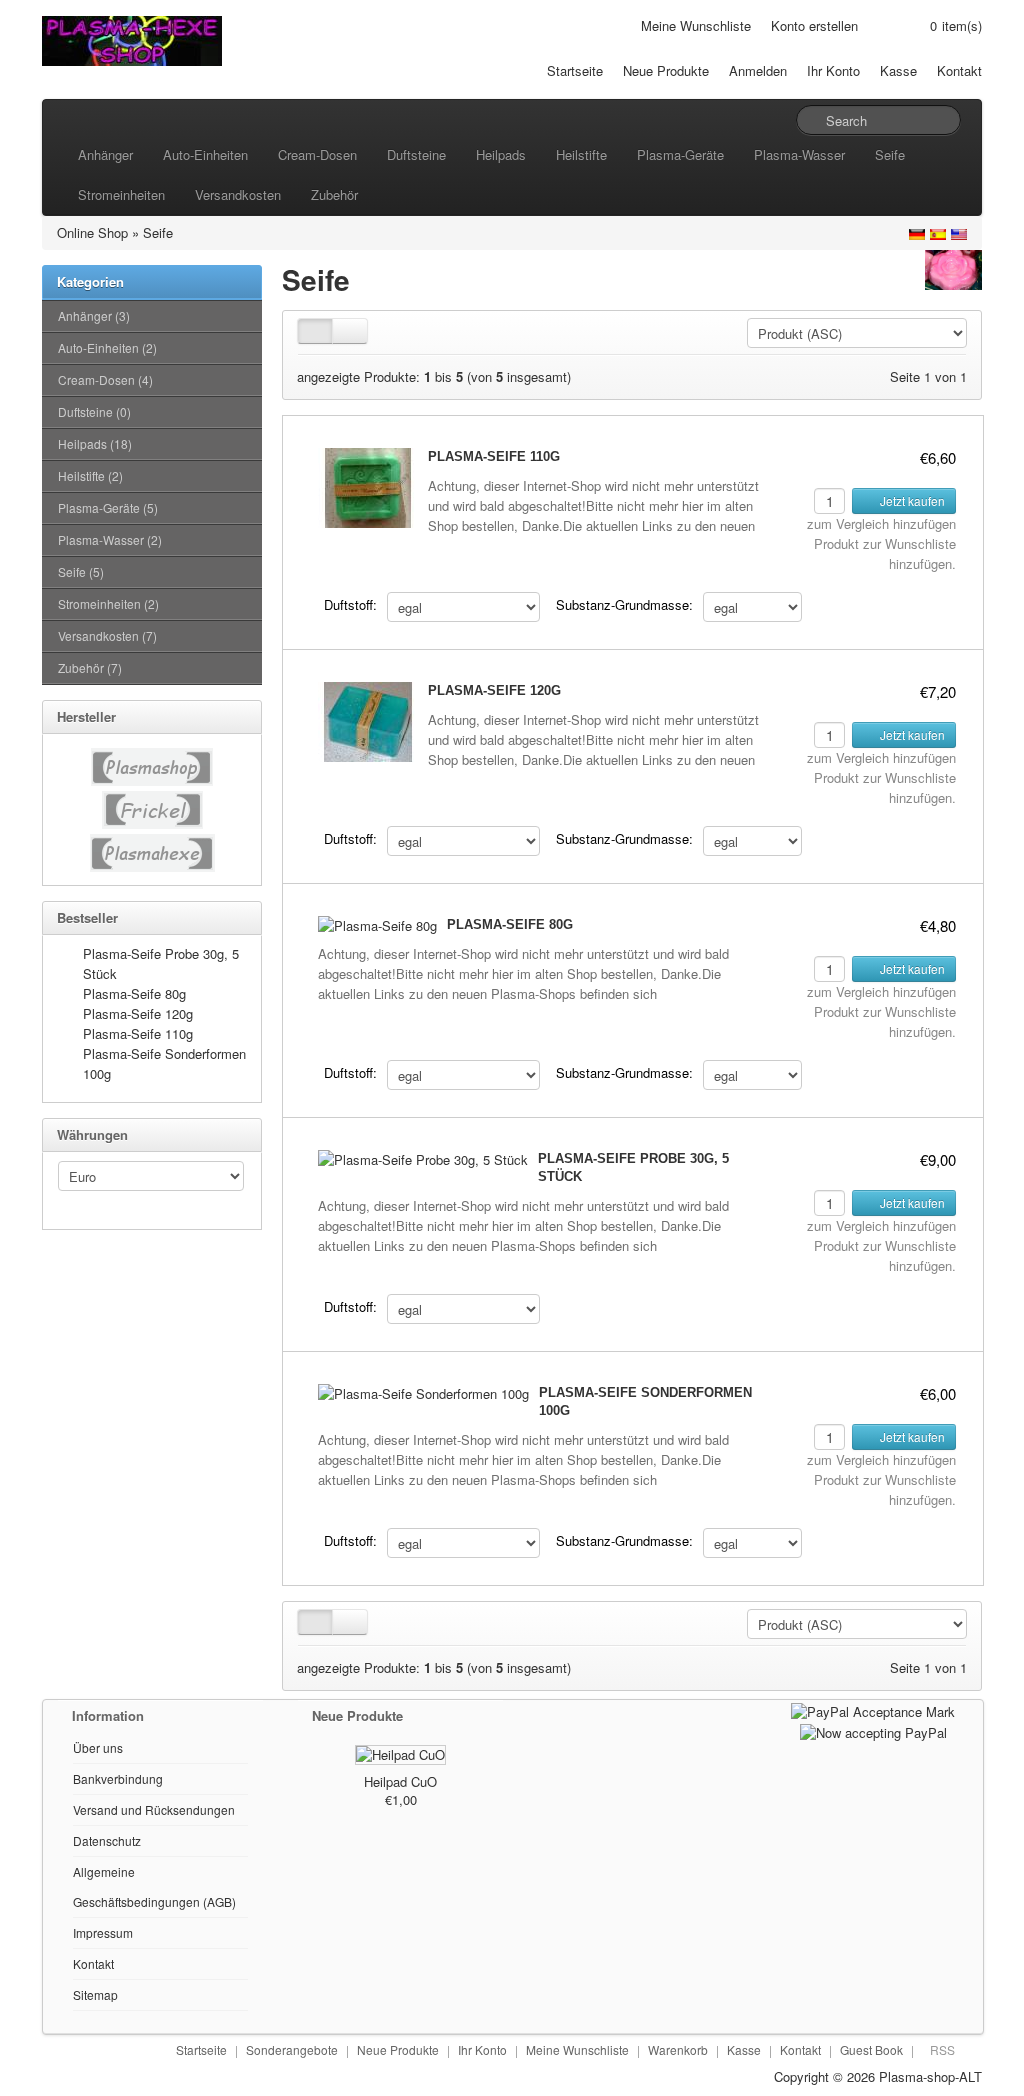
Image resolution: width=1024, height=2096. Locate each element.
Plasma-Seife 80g (134, 993)
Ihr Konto (833, 70)
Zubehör (334, 194)
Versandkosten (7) (107, 635)
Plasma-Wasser (799, 154)
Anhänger (105, 154)
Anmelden (758, 70)
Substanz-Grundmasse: (624, 604)
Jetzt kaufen (911, 500)
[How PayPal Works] (873, 1709)
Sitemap (95, 1994)
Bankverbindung (118, 1778)
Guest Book (871, 2049)
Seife (890, 154)
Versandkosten (238, 194)
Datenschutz (107, 1840)
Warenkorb (678, 2049)
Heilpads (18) (95, 443)
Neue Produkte (666, 70)
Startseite (575, 70)
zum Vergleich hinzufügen (881, 523)
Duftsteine (416, 154)
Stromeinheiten (121, 194)
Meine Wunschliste (696, 25)
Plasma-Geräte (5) (108, 507)
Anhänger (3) (94, 315)
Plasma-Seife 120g (138, 1013)
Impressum (103, 1932)
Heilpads (501, 154)
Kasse (898, 70)
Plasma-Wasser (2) (110, 539)
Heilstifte (581, 154)
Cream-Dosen (317, 154)
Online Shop (92, 232)
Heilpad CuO (400, 1781)
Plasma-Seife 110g (138, 1033)
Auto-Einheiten (205, 154)
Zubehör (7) (90, 667)
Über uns (98, 1747)
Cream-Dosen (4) (105, 379)
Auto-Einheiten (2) (107, 347)
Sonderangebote (292, 2049)
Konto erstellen (814, 25)
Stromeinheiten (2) (108, 603)
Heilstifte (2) (90, 475)
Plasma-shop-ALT (930, 2076)
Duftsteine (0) (94, 411)
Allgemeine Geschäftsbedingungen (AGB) (154, 1886)
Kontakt (959, 70)
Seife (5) (81, 571)
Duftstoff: (350, 604)
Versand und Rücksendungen (154, 1809)
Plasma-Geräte (680, 154)
